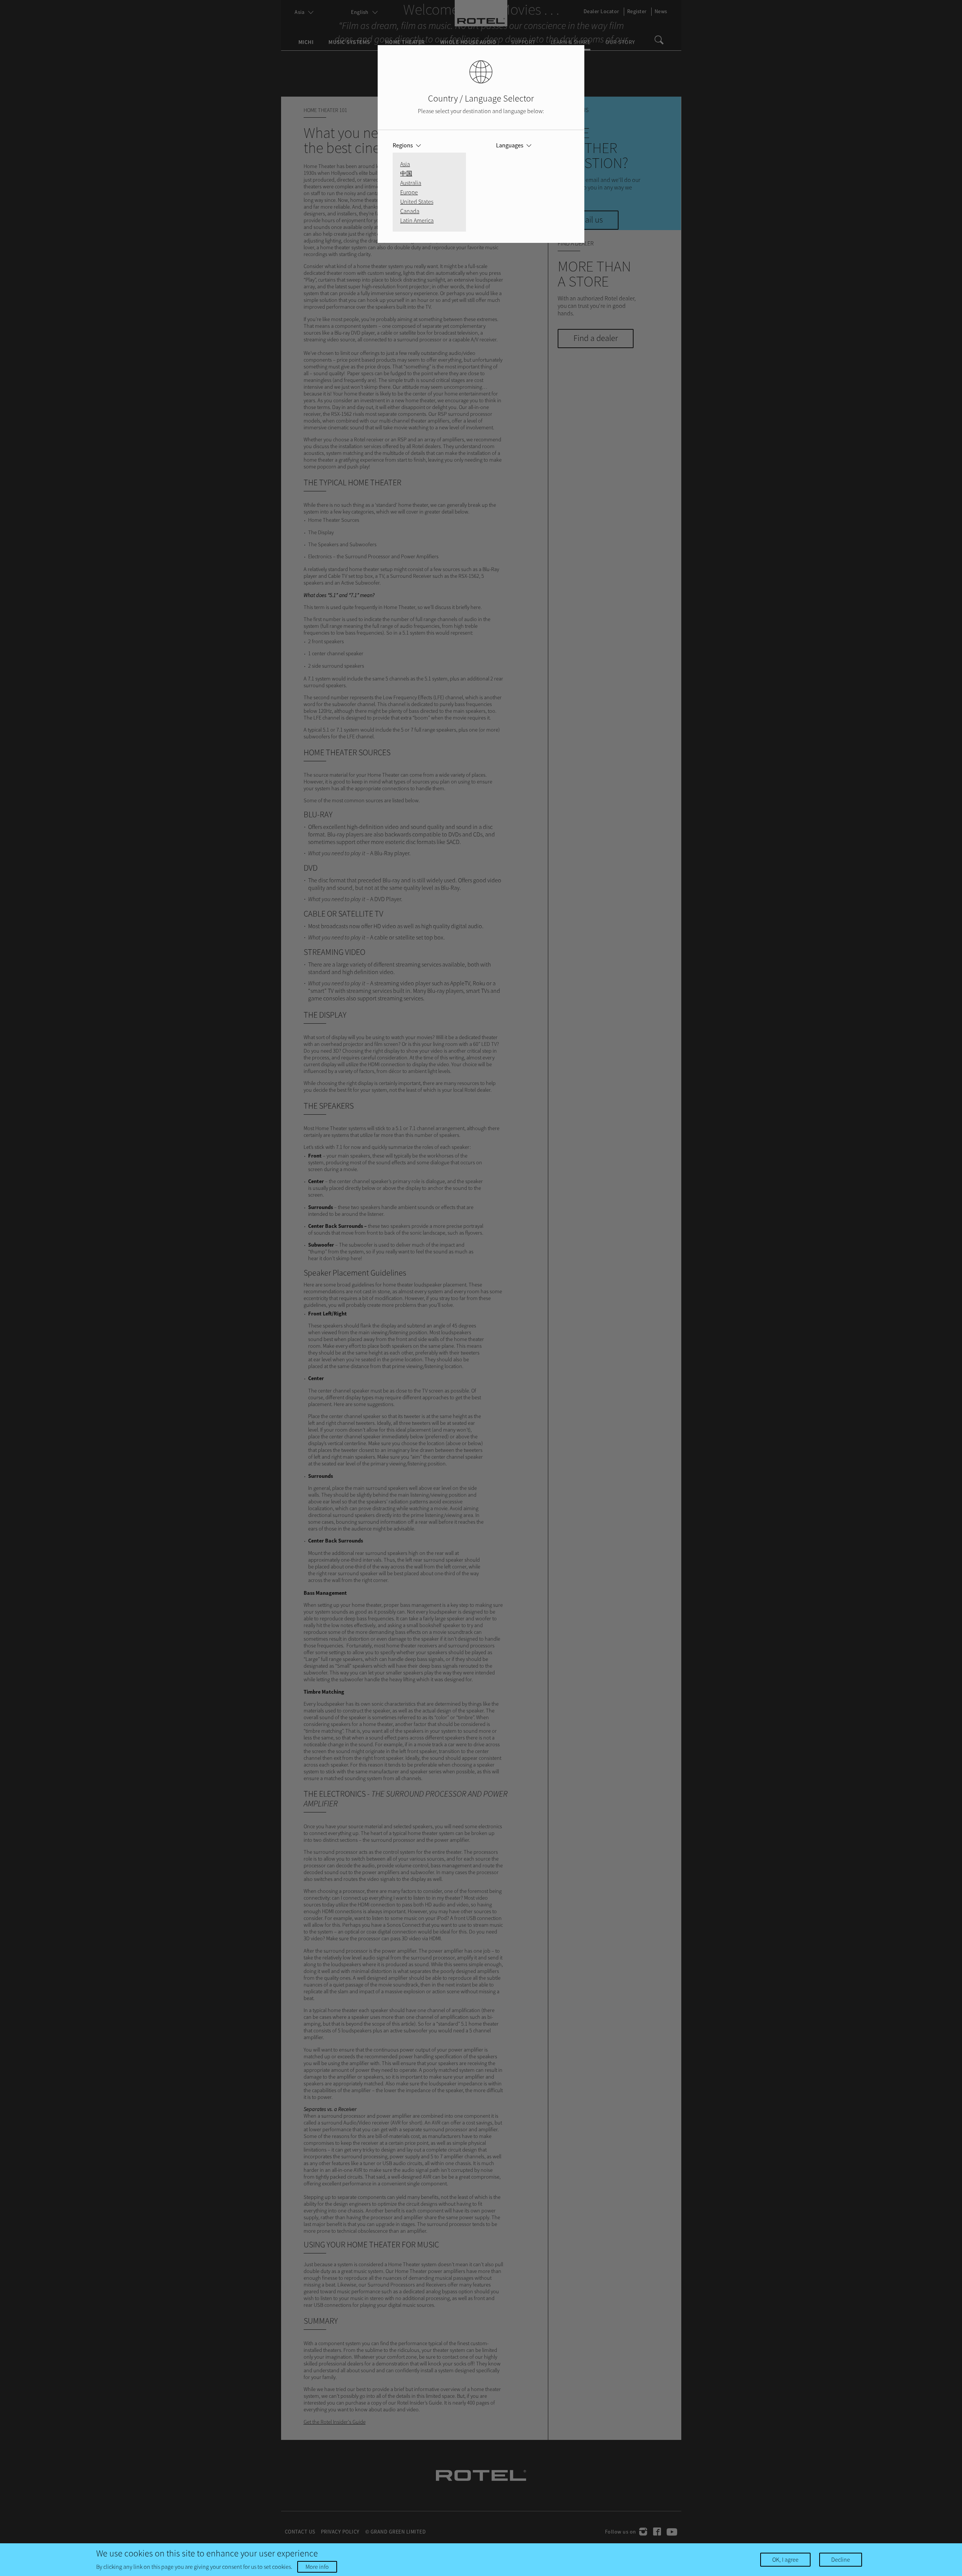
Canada (410, 211)
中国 (406, 173)
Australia (411, 183)
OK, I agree (785, 2559)
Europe (409, 192)
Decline (841, 2559)
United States (417, 202)
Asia (405, 164)
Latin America (417, 220)
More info (317, 2567)
